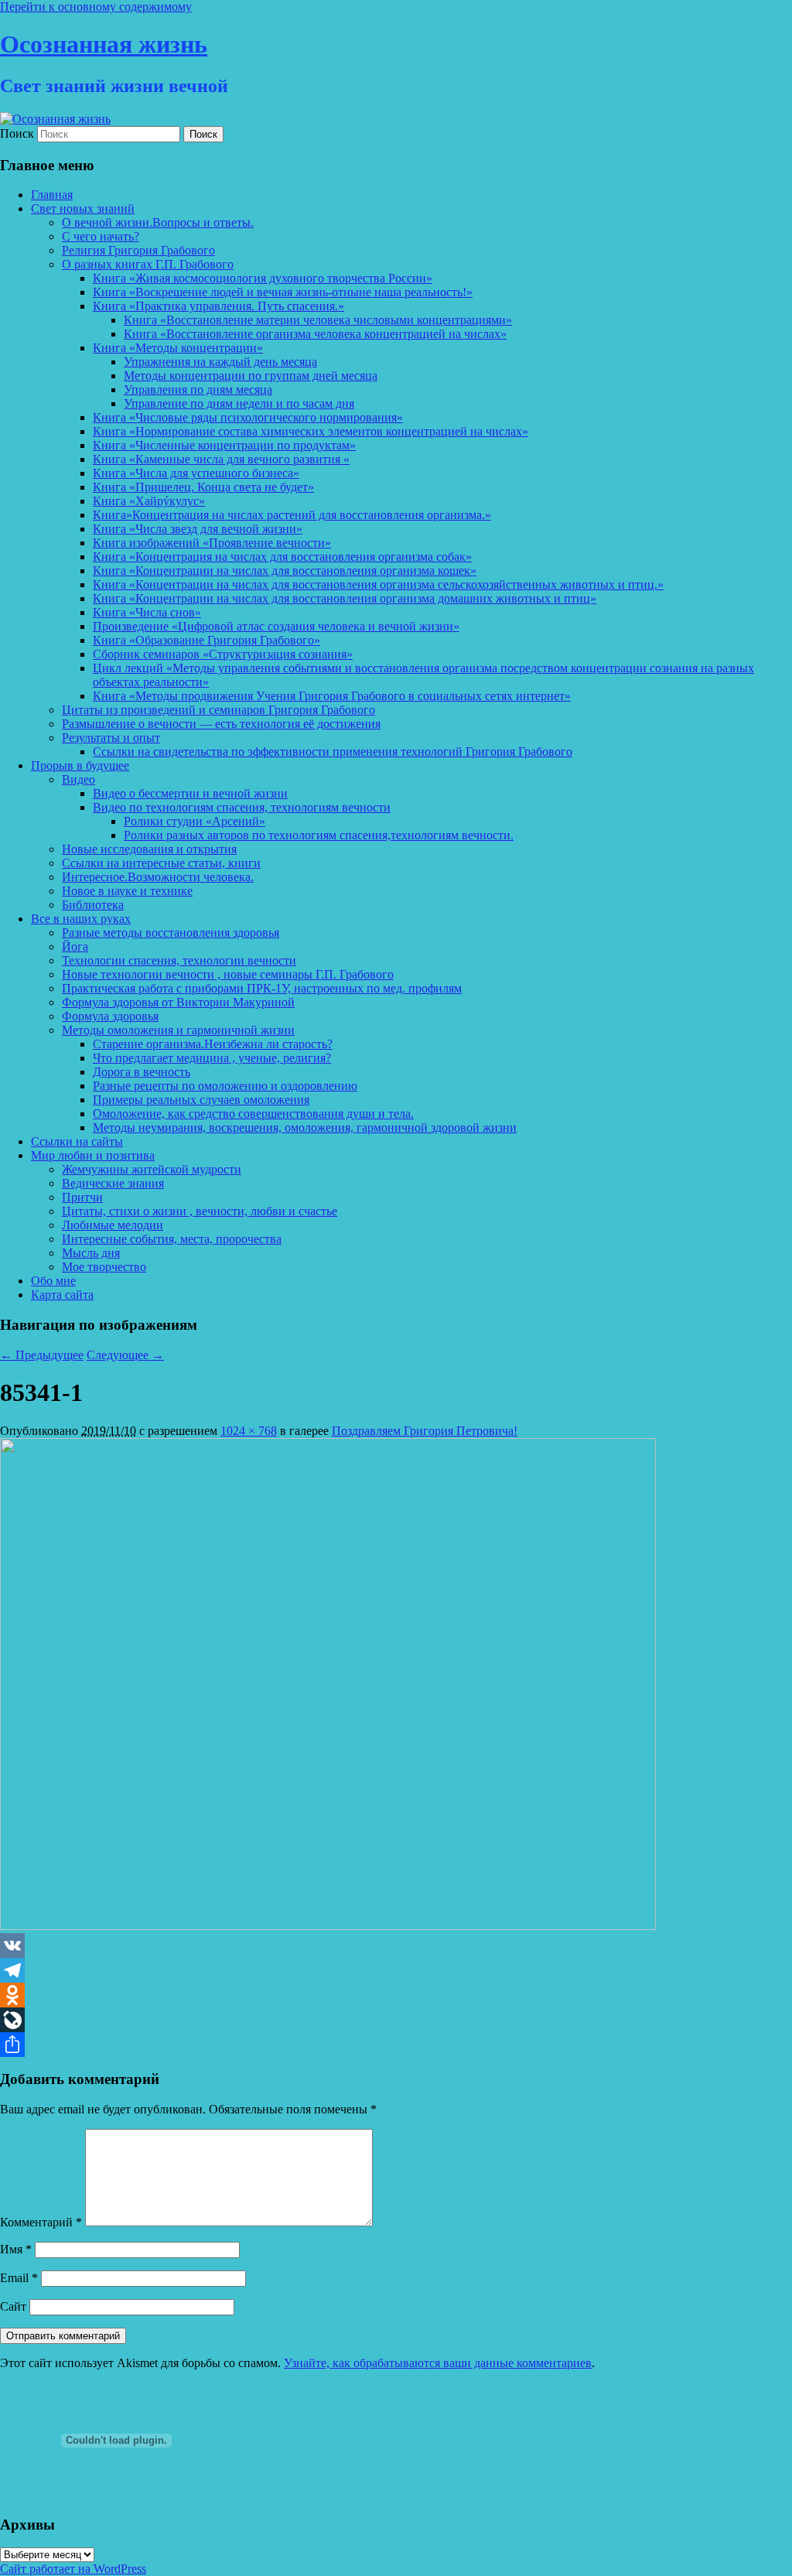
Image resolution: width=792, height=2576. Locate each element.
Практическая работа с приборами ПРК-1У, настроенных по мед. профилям (262, 988)
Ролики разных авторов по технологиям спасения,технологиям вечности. (319, 835)
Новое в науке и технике (127, 891)
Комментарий (41, 2222)
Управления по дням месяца (198, 389)
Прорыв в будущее (80, 765)
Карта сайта (62, 1295)
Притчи (82, 1197)
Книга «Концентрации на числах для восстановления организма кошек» (285, 571)
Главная (52, 195)
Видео (79, 779)
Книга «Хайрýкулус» (149, 501)
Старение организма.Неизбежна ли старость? (213, 1044)
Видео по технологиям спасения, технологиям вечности (242, 807)
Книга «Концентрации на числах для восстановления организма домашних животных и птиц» (345, 598)
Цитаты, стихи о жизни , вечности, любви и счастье (200, 1211)
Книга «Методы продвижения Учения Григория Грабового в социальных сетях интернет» (332, 696)
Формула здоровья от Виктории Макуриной (178, 1002)
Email (19, 2278)
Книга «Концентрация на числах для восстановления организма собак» (282, 557)
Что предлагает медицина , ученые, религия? (212, 1058)
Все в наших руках (81, 919)
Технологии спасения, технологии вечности (179, 960)
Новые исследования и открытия (149, 849)
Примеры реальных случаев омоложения (201, 1100)
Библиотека (93, 905)
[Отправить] (396, 2045)
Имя (16, 2249)
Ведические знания (113, 1183)
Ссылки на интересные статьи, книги (161, 863)
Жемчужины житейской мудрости (152, 1169)
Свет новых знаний (83, 208)
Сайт (13, 2306)
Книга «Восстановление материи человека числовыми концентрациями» (318, 320)
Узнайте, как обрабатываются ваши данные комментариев (438, 2363)
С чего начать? (101, 236)
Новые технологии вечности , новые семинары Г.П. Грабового (228, 974)
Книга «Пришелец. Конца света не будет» (203, 487)
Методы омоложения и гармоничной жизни (178, 1030)
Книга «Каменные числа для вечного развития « (221, 459)
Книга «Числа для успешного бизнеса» (196, 473)
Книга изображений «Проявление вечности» (212, 543)
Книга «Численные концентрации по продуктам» (224, 445)
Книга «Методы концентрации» (178, 348)
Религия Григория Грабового (138, 250)
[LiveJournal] (396, 2020)
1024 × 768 (249, 1431)
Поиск (17, 133)
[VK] (396, 1946)
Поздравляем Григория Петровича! (425, 1431)
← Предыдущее (42, 1355)
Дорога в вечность (142, 1072)
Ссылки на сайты (77, 1141)
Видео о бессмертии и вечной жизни (190, 793)
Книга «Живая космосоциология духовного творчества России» (263, 278)
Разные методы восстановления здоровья (171, 933)
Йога (75, 946)
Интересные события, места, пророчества (172, 1239)
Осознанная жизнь (104, 44)
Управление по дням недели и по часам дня (239, 403)
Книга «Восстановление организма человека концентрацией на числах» (315, 334)
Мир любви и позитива (93, 1155)
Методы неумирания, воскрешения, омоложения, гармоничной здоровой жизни (305, 1127)
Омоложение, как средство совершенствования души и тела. (253, 1114)
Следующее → (125, 1355)
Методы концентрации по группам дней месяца (251, 376)
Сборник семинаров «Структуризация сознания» (223, 654)
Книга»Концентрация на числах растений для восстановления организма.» (292, 515)
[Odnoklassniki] (396, 1995)
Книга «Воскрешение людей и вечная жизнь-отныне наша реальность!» (283, 292)
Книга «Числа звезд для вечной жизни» (198, 529)
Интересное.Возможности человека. (158, 877)
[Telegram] (396, 1970)
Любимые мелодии (113, 1225)
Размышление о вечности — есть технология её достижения (221, 724)
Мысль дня (91, 1253)
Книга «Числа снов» (147, 612)
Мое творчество (104, 1267)
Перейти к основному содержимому (96, 7)
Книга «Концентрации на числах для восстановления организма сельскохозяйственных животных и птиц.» (378, 584)
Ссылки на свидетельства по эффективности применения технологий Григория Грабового (333, 752)
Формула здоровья (110, 1016)
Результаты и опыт (111, 738)
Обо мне (53, 1281)
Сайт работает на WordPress (73, 2569)
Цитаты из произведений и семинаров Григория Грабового (218, 710)
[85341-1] (328, 1926)
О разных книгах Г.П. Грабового (148, 264)
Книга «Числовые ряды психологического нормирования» (248, 417)
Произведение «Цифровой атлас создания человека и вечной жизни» (276, 626)
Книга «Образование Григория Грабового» (207, 640)
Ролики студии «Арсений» (195, 821)
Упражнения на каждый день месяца (220, 362)
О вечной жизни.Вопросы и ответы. (158, 222)
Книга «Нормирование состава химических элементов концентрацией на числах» (311, 431)
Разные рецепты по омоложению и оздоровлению (225, 1086)
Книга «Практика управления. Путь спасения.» (218, 306)
